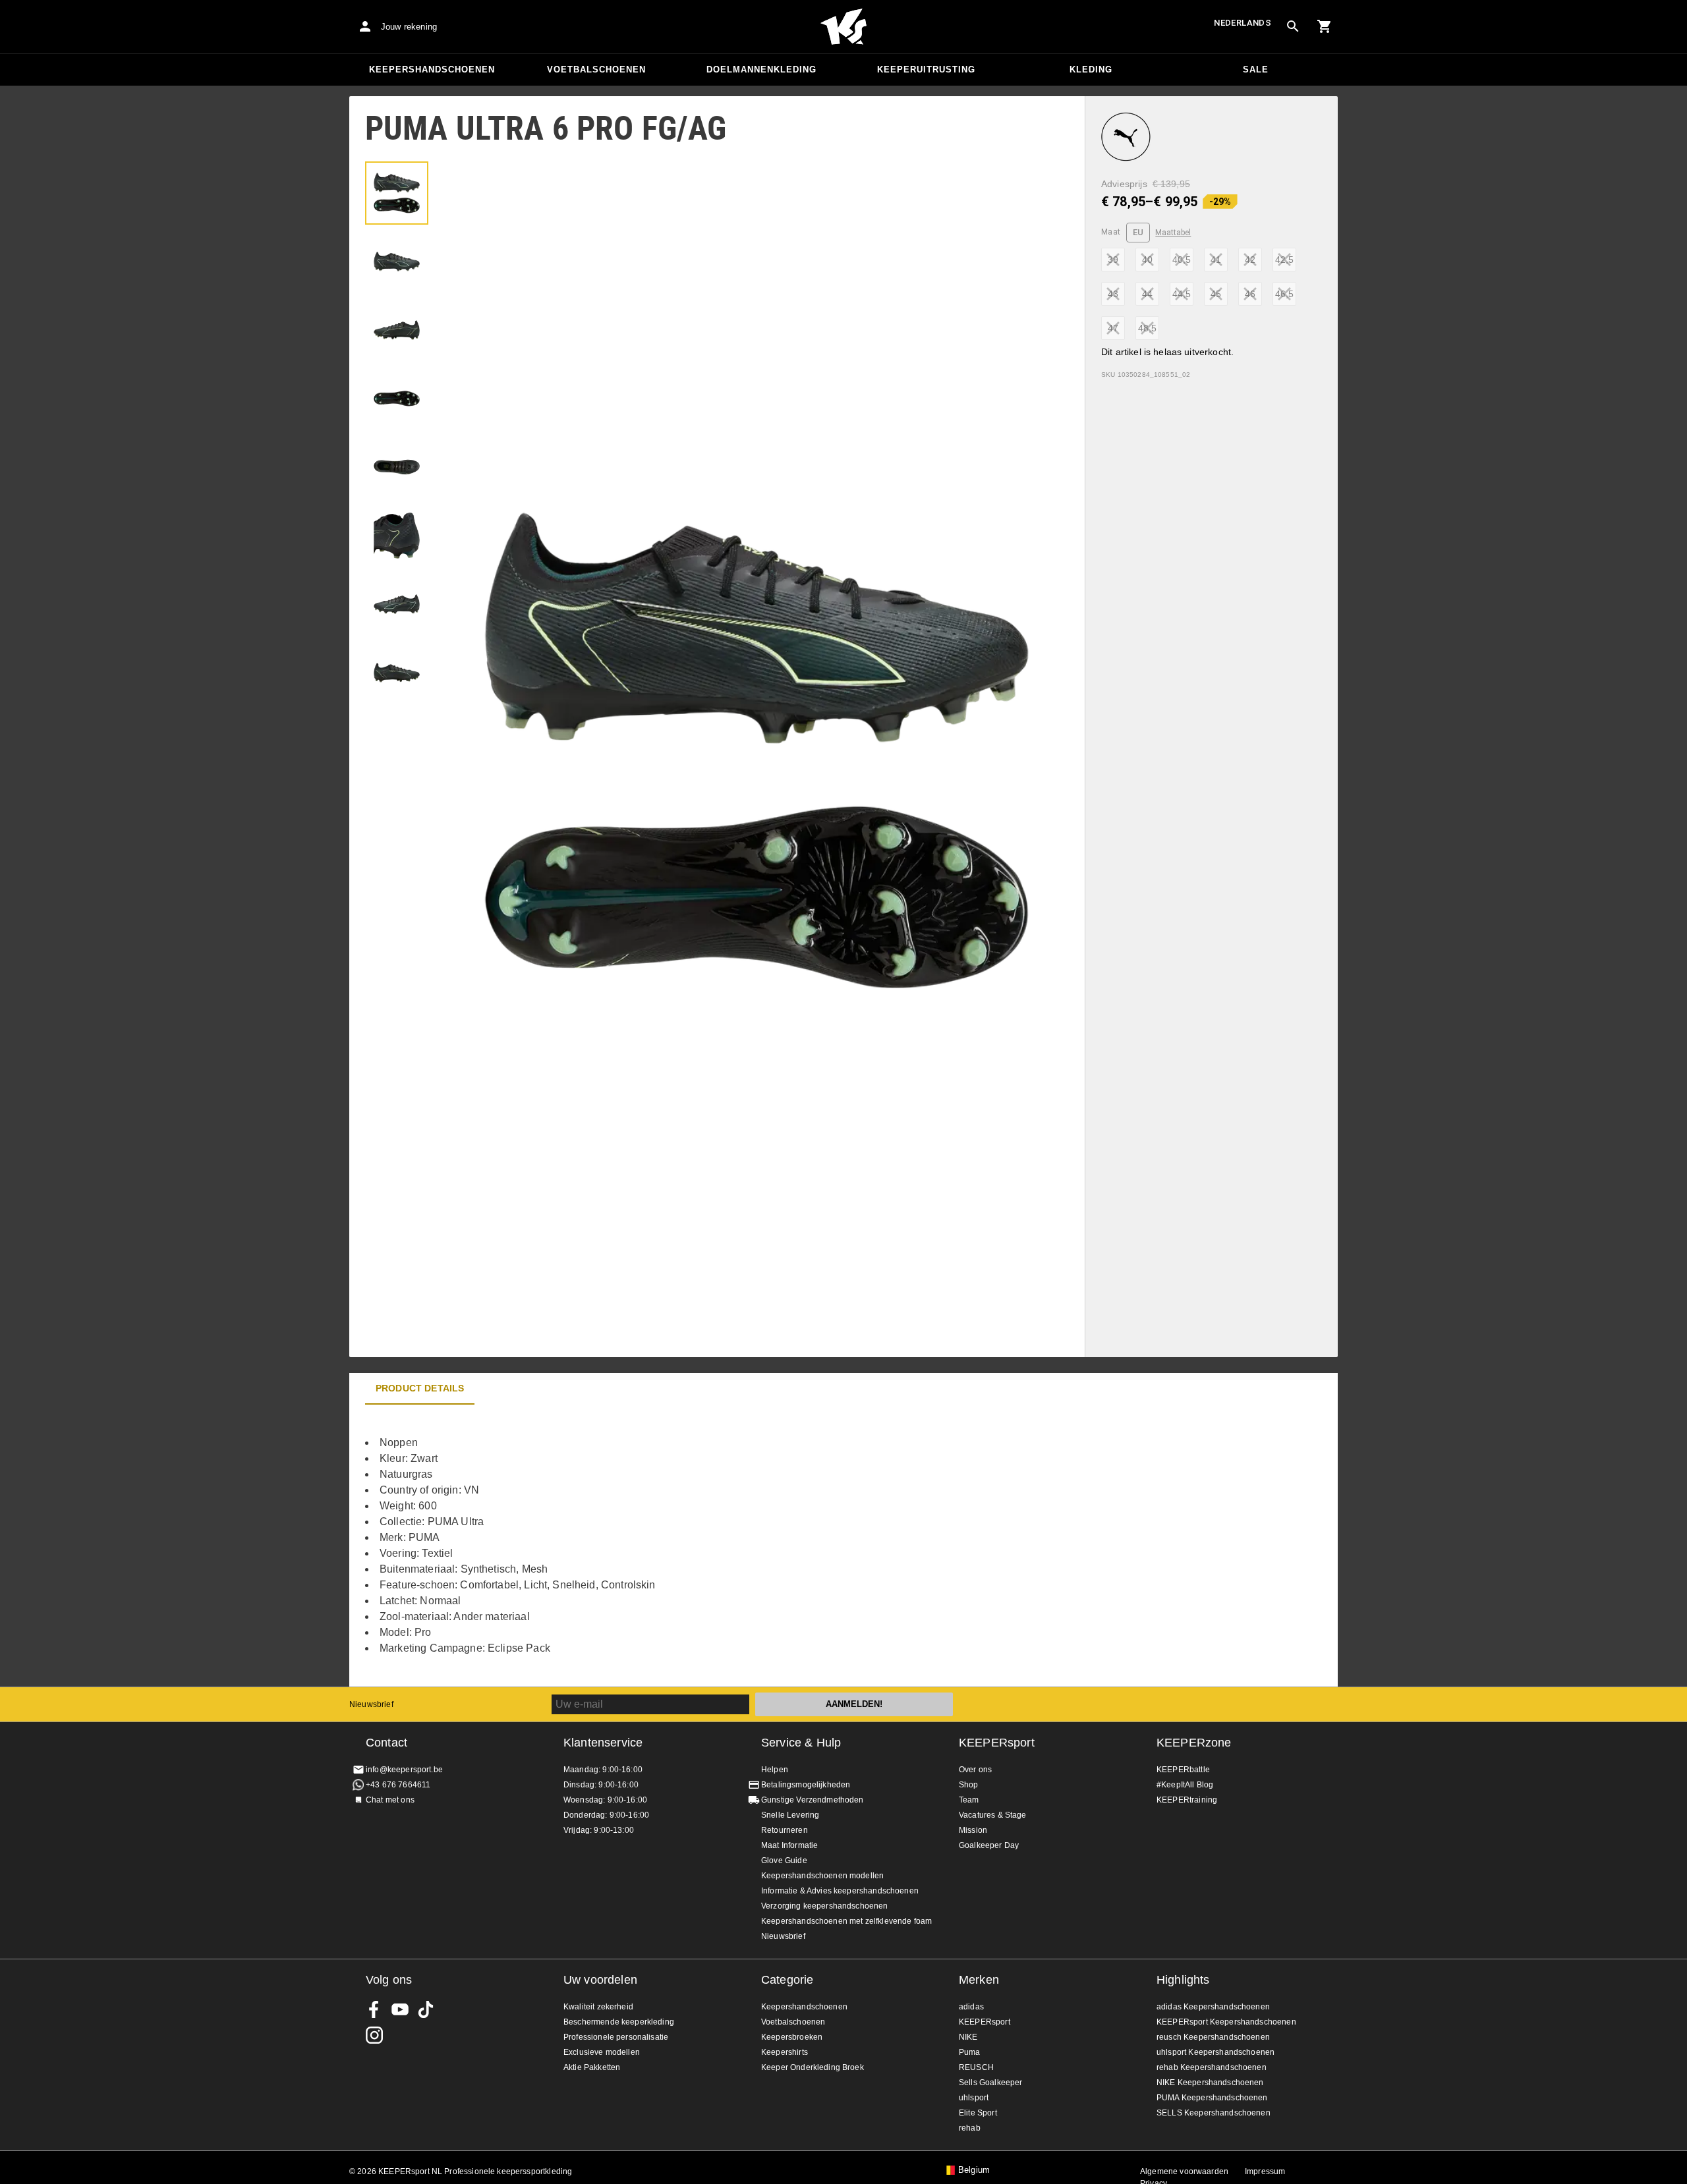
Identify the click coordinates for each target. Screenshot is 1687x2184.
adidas (971, 2007)
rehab (970, 2128)
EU (1138, 232)
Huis (843, 27)
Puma (970, 2052)
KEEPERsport (997, 1743)
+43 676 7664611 (398, 1785)
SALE (1256, 70)
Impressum (1265, 2171)
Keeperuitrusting (926, 70)
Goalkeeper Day (989, 1845)
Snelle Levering (790, 1815)
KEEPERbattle (1183, 1770)
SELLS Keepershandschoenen (1214, 2113)
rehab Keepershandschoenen (1212, 2067)
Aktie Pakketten (592, 2067)
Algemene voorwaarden (1184, 2171)
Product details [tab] (420, 1388)
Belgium (974, 2170)
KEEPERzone (1194, 1743)
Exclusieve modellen (602, 2052)
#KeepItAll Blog (1185, 1785)
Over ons (975, 1770)
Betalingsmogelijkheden (806, 1785)
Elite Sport (978, 2113)
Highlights (1183, 1980)
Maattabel (1173, 233)
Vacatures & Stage (993, 1815)
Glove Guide (784, 1861)
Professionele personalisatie (616, 2037)
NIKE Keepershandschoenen (1210, 2083)
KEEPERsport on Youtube (400, 2009)
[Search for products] (1293, 26)
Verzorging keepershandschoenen (825, 1906)
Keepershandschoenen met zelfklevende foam (846, 1921)
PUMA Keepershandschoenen (1212, 2098)
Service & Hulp (801, 1743)
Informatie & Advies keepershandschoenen (840, 1891)
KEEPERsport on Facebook (374, 2009)
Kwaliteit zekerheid (598, 2007)
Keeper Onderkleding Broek (813, 2067)
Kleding (1091, 70)
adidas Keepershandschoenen (1213, 2007)
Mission (973, 1830)
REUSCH (976, 2067)
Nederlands (1243, 23)
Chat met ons (390, 1800)
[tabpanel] (580, 1546)
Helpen (775, 1770)
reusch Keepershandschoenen (1213, 2037)
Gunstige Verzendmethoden (813, 1800)
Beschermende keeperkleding (619, 2022)
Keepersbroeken (792, 2037)
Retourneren (785, 1830)
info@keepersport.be (404, 1770)
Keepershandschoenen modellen (822, 1876)
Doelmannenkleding (761, 70)
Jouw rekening (409, 27)
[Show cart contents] (1325, 26)
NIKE (968, 2037)
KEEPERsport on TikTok (426, 2009)
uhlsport (974, 2098)
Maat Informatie (789, 1845)
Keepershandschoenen (432, 70)
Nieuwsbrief (371, 1704)
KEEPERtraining (1187, 1800)
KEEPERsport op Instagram (374, 2035)
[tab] (397, 193)
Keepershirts (785, 2052)
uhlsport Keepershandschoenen (1215, 2052)
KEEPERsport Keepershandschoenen (1226, 2022)
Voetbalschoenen (596, 70)
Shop (969, 1785)
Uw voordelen (600, 1980)
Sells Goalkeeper (990, 2083)
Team (969, 1800)
